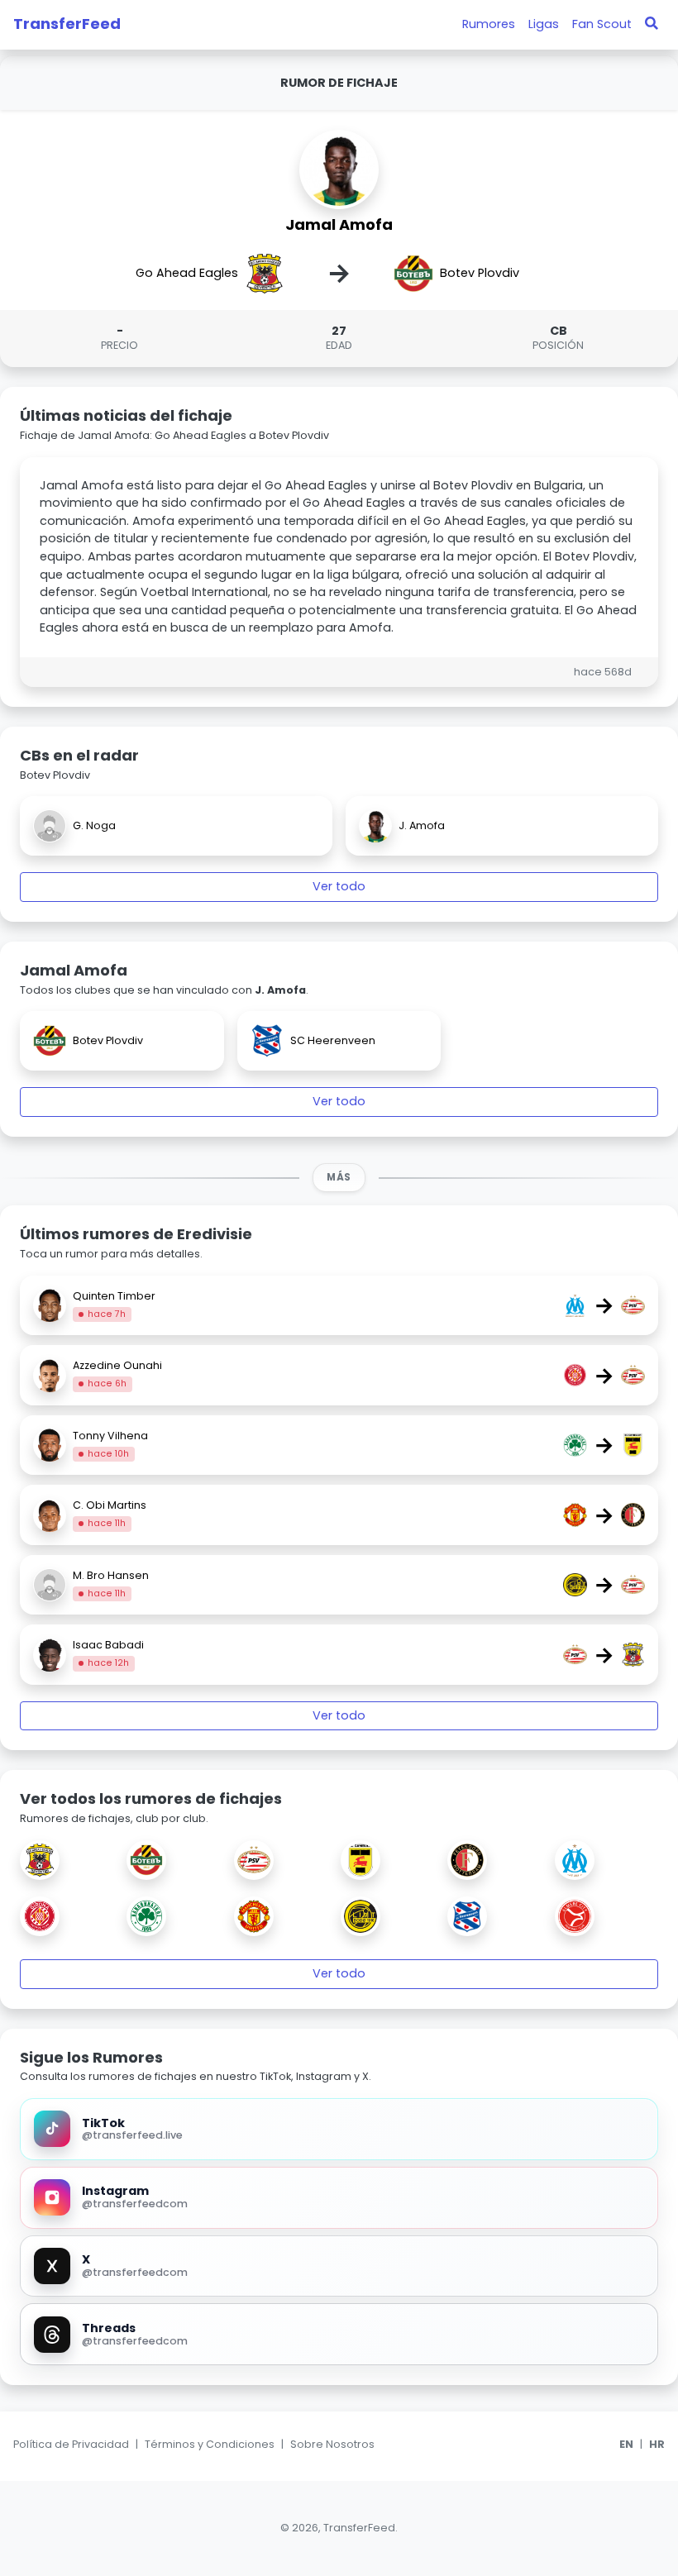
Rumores (489, 24)
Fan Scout (602, 24)
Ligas (544, 24)
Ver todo (339, 886)
